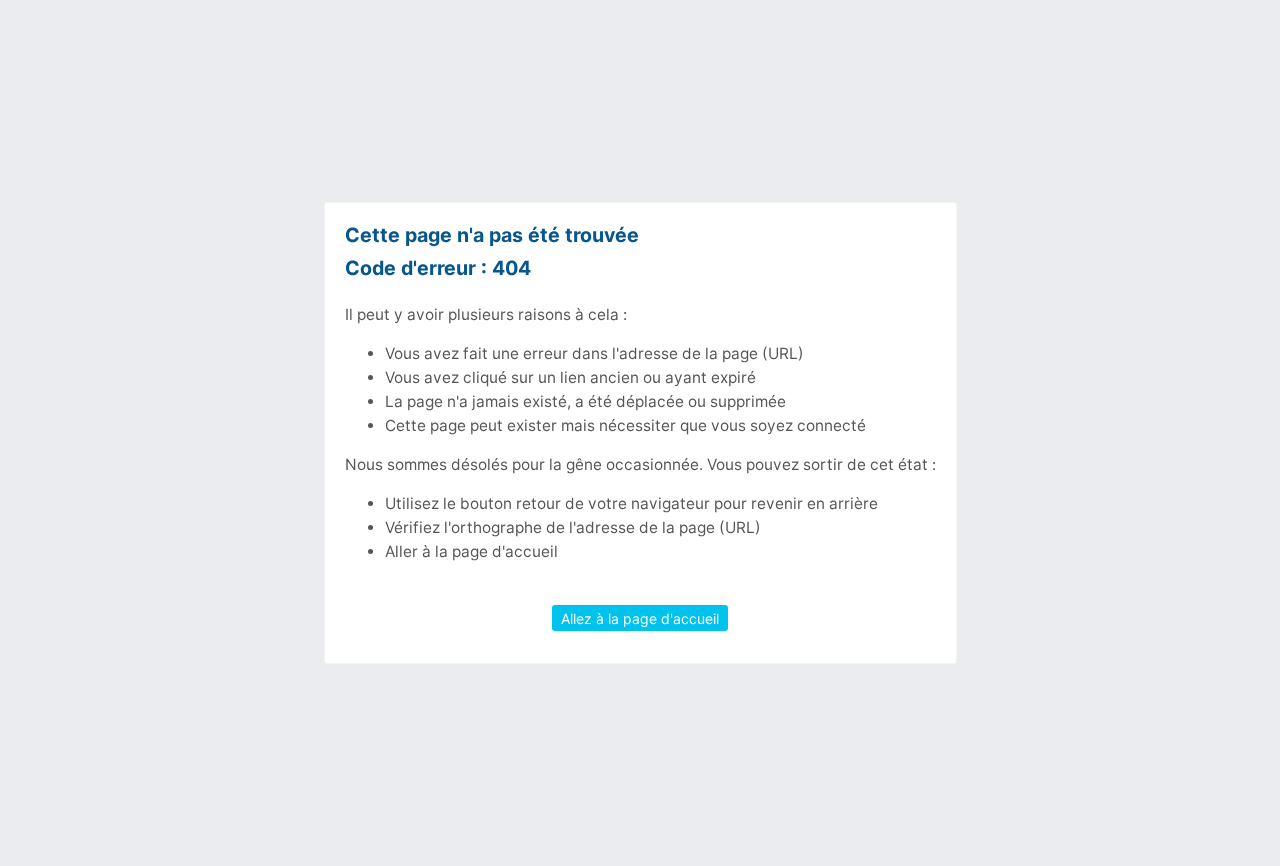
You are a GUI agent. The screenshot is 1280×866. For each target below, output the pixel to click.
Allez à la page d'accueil (640, 617)
